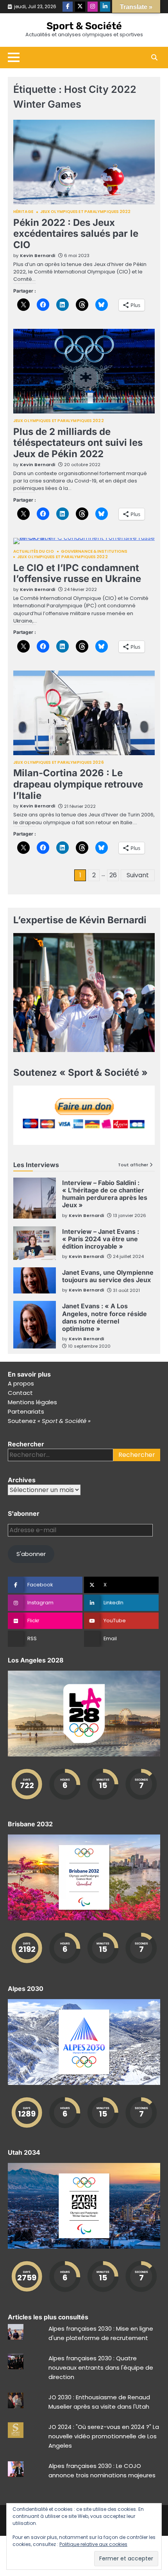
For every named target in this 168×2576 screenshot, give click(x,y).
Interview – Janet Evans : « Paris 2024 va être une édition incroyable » (101, 1239)
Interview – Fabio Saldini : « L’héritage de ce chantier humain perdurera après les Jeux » (105, 1194)
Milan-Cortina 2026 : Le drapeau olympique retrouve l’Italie (78, 784)
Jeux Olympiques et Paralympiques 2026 (59, 763)
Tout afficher (133, 1165)
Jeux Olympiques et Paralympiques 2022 (86, 212)
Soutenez (49, 1421)
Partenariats (26, 1411)
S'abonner (31, 1554)
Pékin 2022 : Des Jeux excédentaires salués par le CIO (76, 234)
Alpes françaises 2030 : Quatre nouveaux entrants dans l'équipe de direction (101, 2368)
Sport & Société (84, 26)
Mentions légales (32, 1402)
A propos (21, 1383)
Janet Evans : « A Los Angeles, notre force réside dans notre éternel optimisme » (105, 1317)
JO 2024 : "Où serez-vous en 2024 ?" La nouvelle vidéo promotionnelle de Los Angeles (104, 2436)
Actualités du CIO (34, 552)
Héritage (23, 212)
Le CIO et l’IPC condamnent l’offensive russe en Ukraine (77, 573)
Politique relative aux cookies (93, 2544)
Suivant (138, 875)
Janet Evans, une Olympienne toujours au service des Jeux (108, 1276)
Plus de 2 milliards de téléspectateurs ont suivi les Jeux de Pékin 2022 (78, 443)
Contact (20, 1393)
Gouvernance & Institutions (94, 552)
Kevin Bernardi (38, 255)
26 (113, 875)
